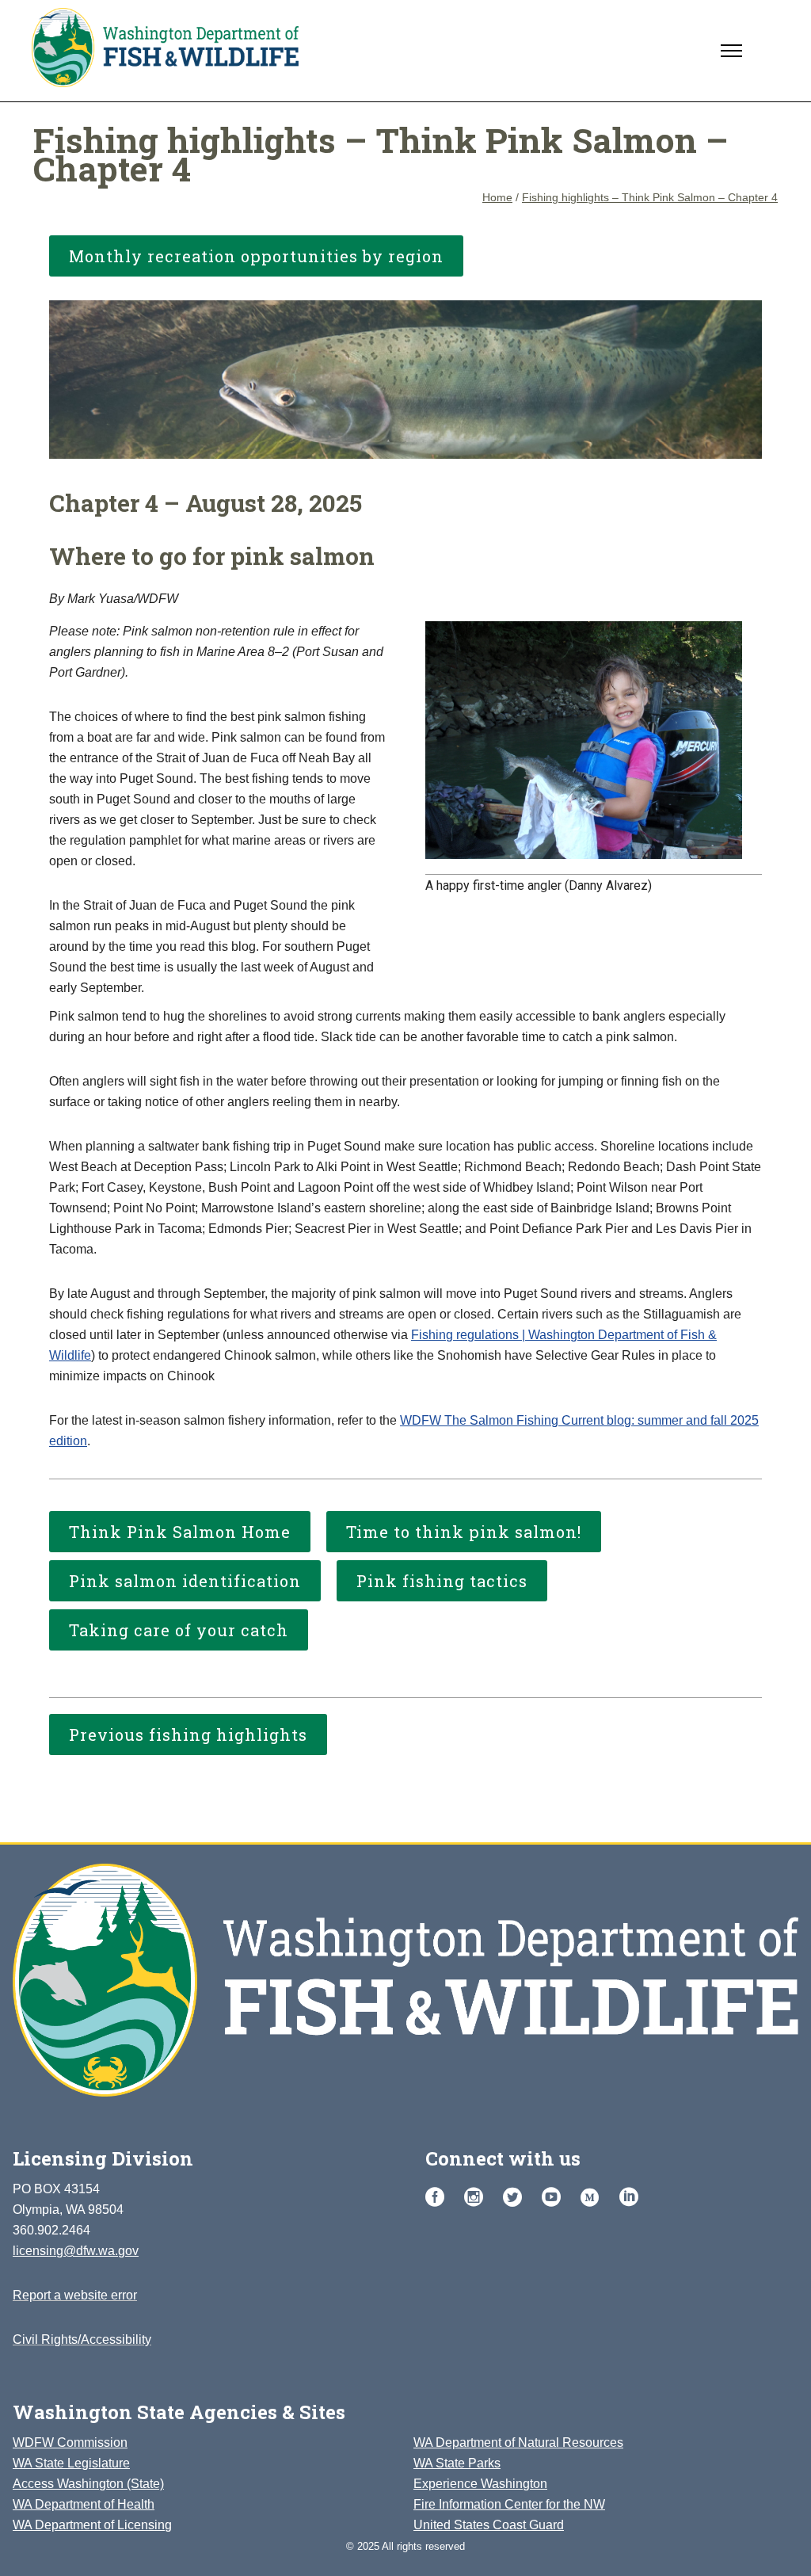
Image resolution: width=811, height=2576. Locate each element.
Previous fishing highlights (188, 1735)
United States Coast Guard (489, 2525)
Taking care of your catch (179, 1630)
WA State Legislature (71, 2463)
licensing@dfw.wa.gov (76, 2251)
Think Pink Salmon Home (180, 1532)
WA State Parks (457, 2463)
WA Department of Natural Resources (518, 2442)
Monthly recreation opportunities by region (256, 256)
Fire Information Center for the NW (509, 2504)
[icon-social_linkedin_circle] (629, 2198)
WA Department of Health (84, 2504)
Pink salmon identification (185, 1581)
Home (497, 197)
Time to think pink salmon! (464, 1532)
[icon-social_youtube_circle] (555, 2198)
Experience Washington (480, 2484)
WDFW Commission (70, 2442)
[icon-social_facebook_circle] (439, 2198)
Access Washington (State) (88, 2484)
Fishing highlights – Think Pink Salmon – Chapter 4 (650, 197)
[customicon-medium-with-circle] (594, 2198)
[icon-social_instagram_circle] (478, 2198)
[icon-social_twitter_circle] (516, 2198)
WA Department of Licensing (92, 2525)
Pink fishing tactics (442, 1581)
